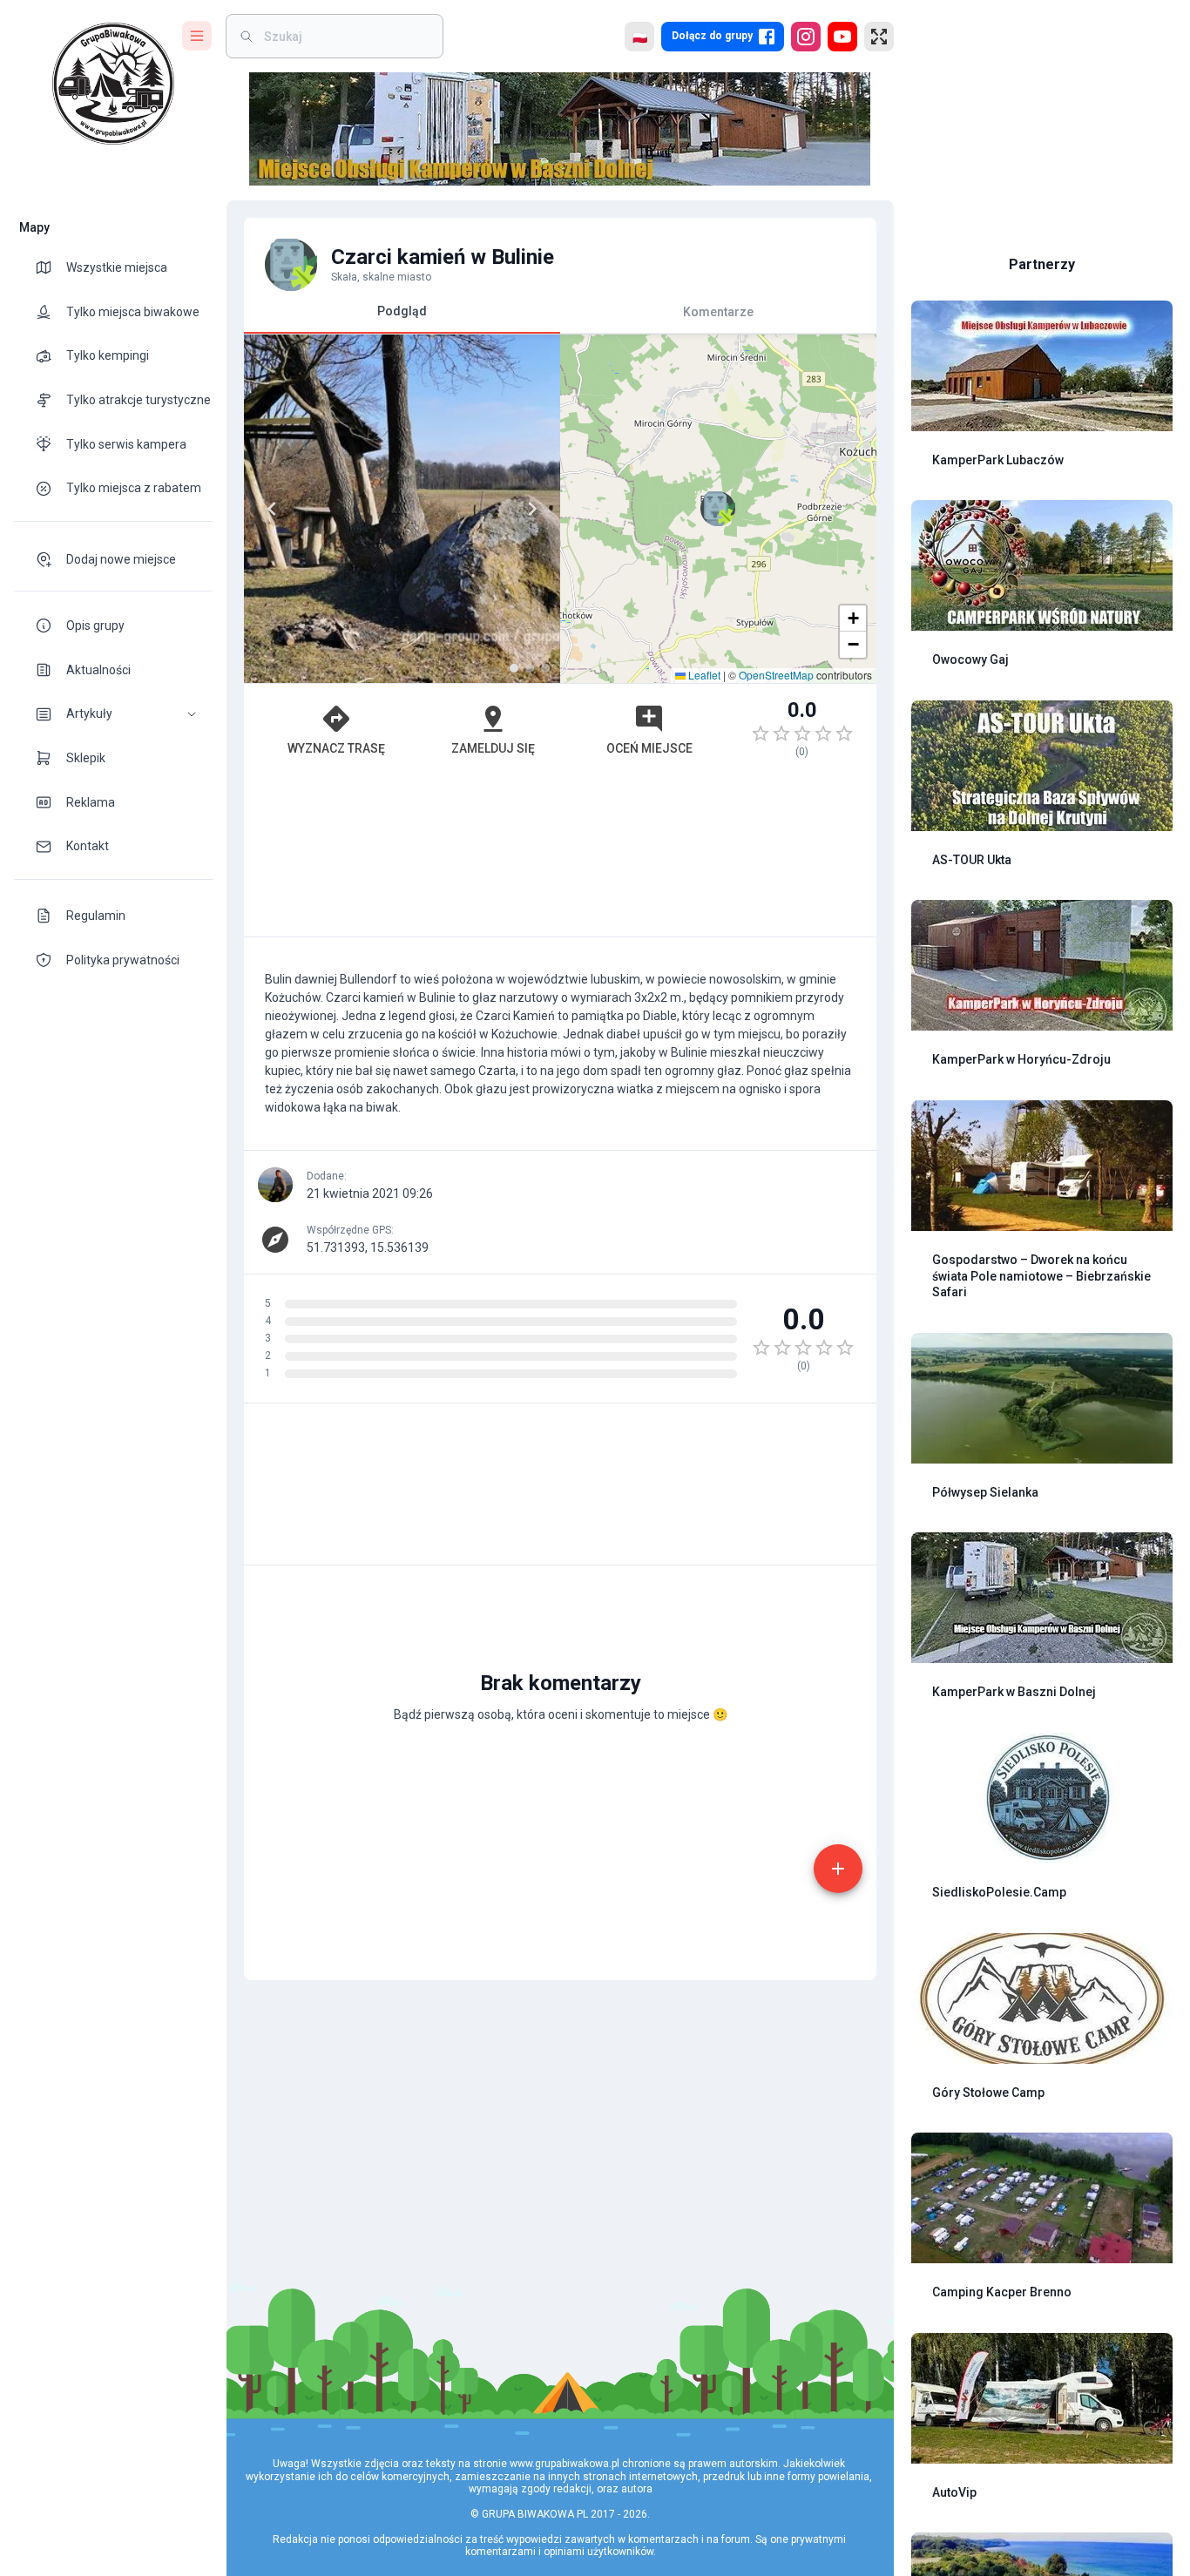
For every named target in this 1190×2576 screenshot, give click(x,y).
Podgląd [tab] (402, 311)
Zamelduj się (493, 748)
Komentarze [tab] (718, 311)
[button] (113, 714)
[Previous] (272, 509)
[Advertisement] (560, 856)
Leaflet (703, 675)
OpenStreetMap (776, 675)
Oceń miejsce (649, 748)
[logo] (113, 84)
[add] (838, 1869)
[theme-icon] (51, 267)
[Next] (532, 509)
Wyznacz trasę (336, 748)
